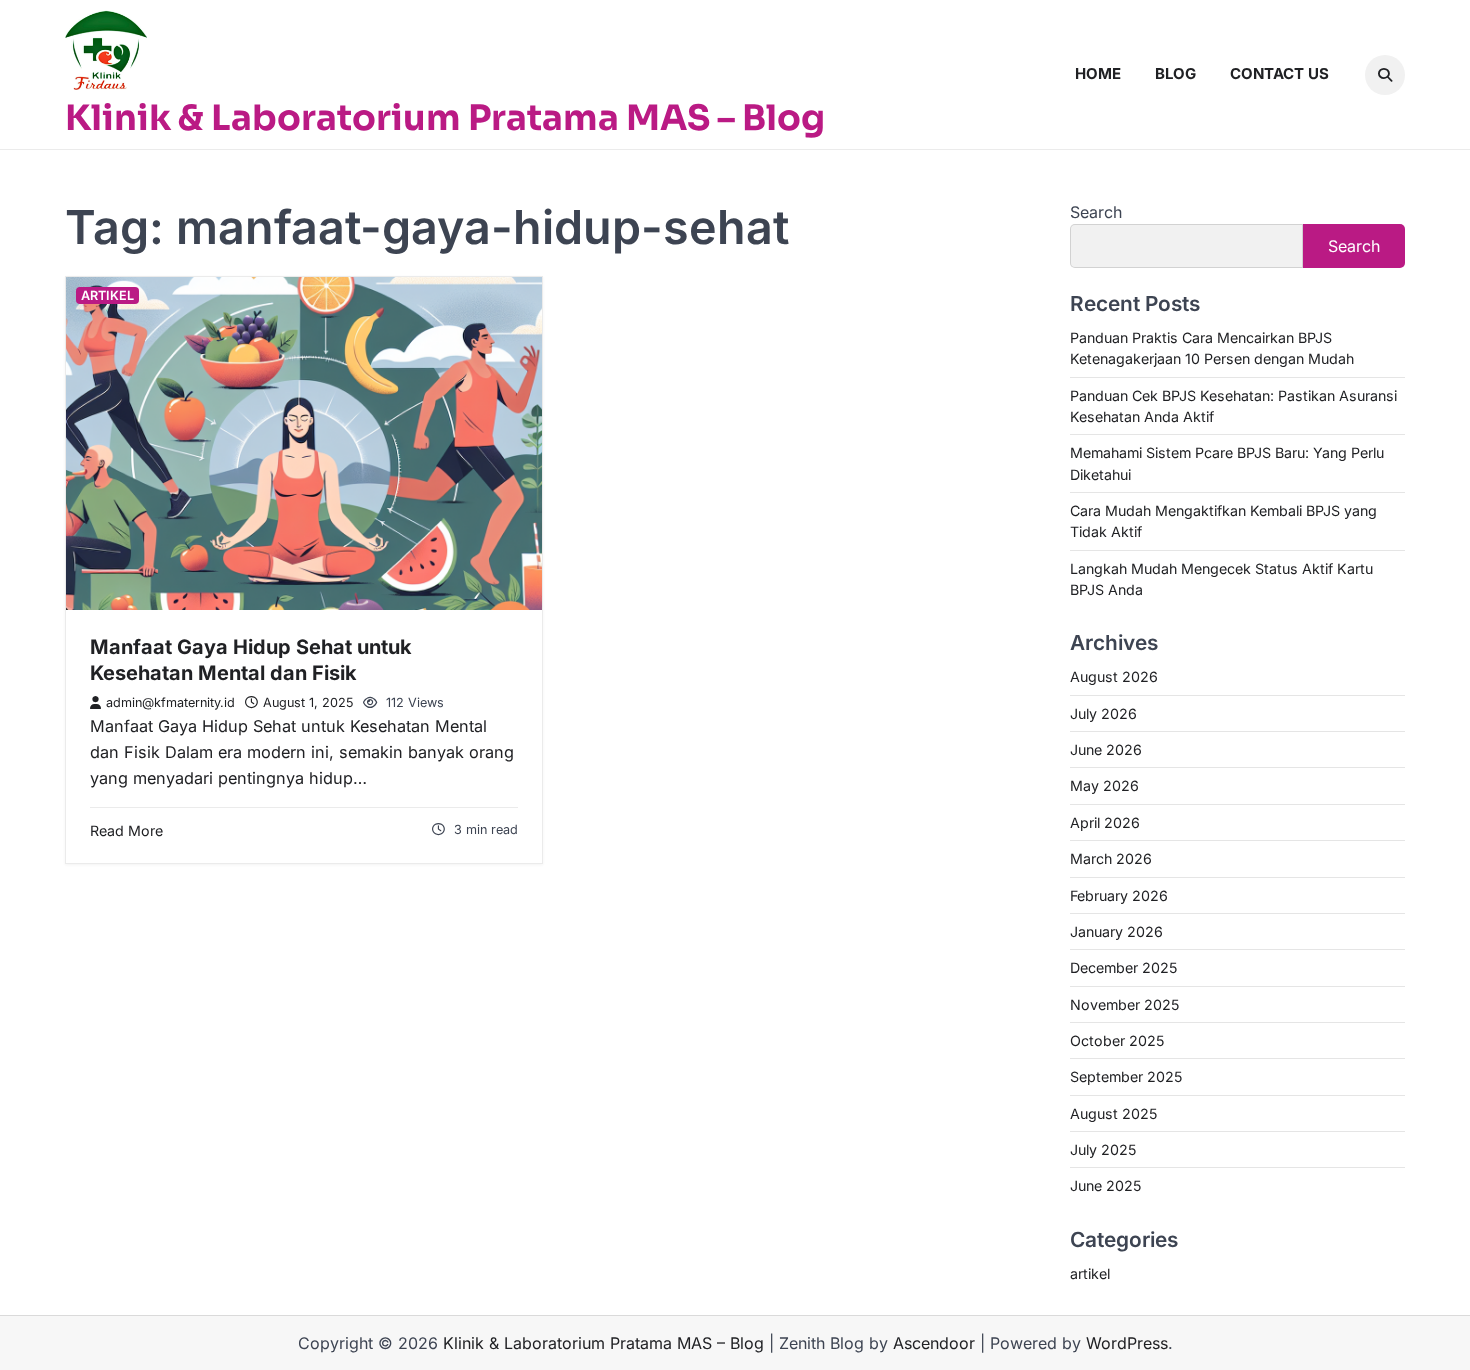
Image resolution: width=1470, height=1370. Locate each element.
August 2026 (1114, 676)
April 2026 (1105, 822)
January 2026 (1116, 931)
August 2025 (1113, 1113)
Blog (1175, 73)
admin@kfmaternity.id (170, 702)
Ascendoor (934, 1343)
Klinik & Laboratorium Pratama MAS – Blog (445, 118)
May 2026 (1104, 785)
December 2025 (1123, 967)
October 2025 (1117, 1040)
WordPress (1127, 1343)
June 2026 (1106, 749)
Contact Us (1279, 73)
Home (1098, 73)
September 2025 (1126, 1076)
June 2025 (1105, 1185)
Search (1096, 212)
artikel (107, 295)
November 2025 (1124, 1004)
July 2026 (1103, 713)
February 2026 (1119, 895)
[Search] (1385, 75)
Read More (126, 830)
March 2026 (1111, 858)
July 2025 (1103, 1149)
